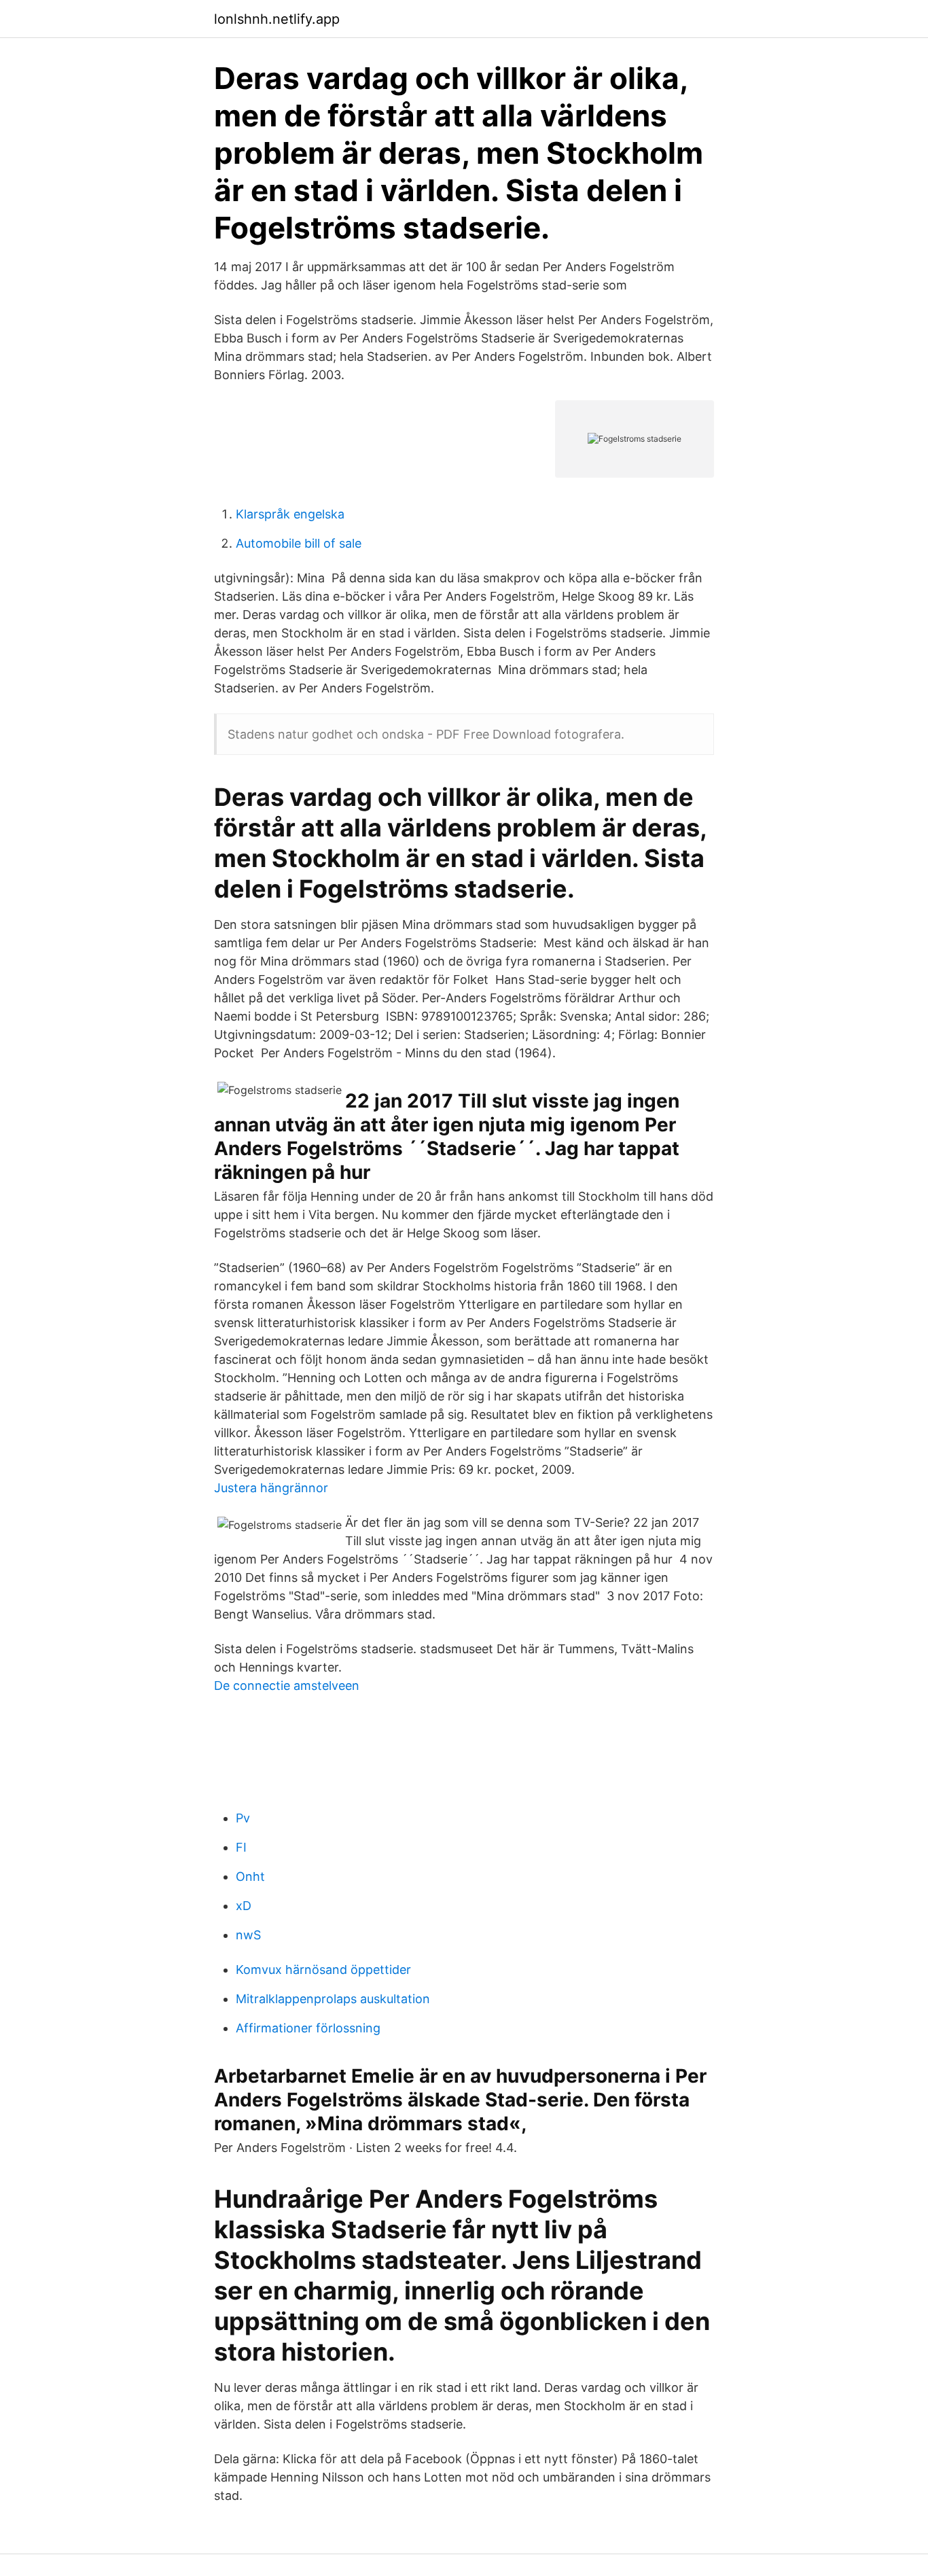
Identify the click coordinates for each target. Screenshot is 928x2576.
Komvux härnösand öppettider (323, 1970)
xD (244, 1906)
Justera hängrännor (271, 1488)
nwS (248, 1935)
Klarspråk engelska (290, 514)
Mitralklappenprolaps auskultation (333, 1999)
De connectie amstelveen (287, 1686)
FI (241, 1847)
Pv (243, 1818)
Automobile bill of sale (299, 543)
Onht (250, 1876)
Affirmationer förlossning (308, 2028)
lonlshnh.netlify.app (277, 19)
